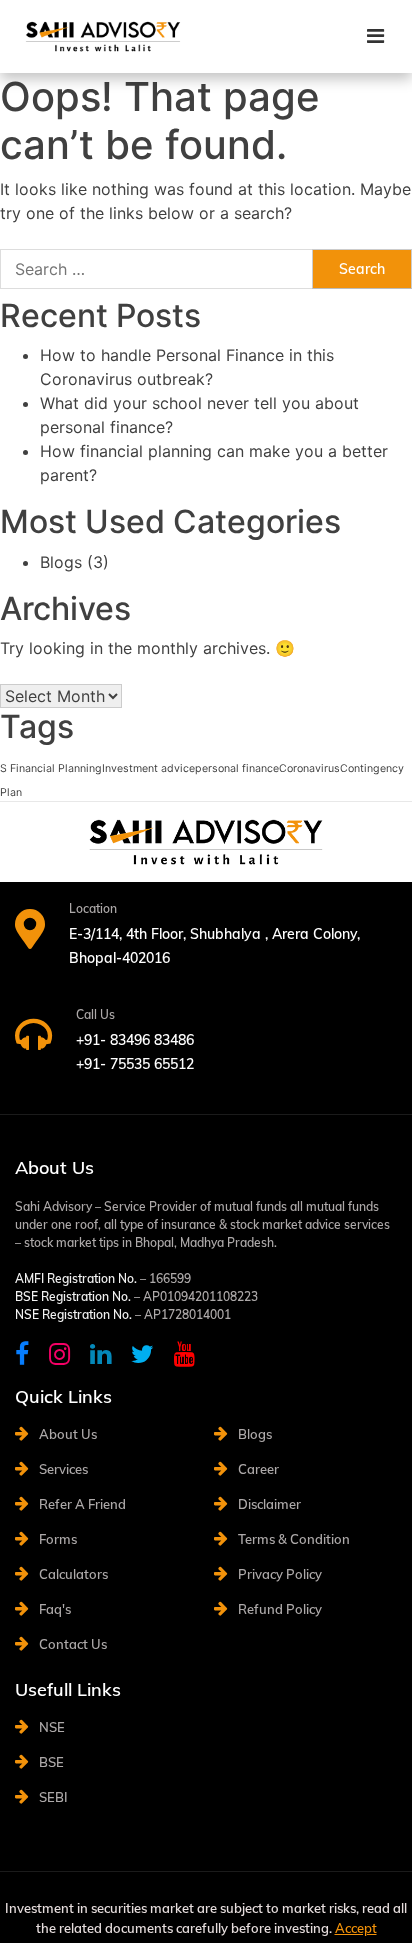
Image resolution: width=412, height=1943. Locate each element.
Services (63, 1469)
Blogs (61, 562)
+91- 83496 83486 (135, 1040)
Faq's (55, 1609)
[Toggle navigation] (375, 36)
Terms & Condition (294, 1539)
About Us (68, 1434)
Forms (58, 1539)
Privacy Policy (280, 1574)
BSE (51, 1762)
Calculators (73, 1574)
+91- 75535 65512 (135, 1064)
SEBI (53, 1797)
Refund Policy (280, 1609)
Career (258, 1469)
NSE (52, 1727)
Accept (356, 1928)
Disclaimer (269, 1504)
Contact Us (73, 1644)
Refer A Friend (82, 1504)
